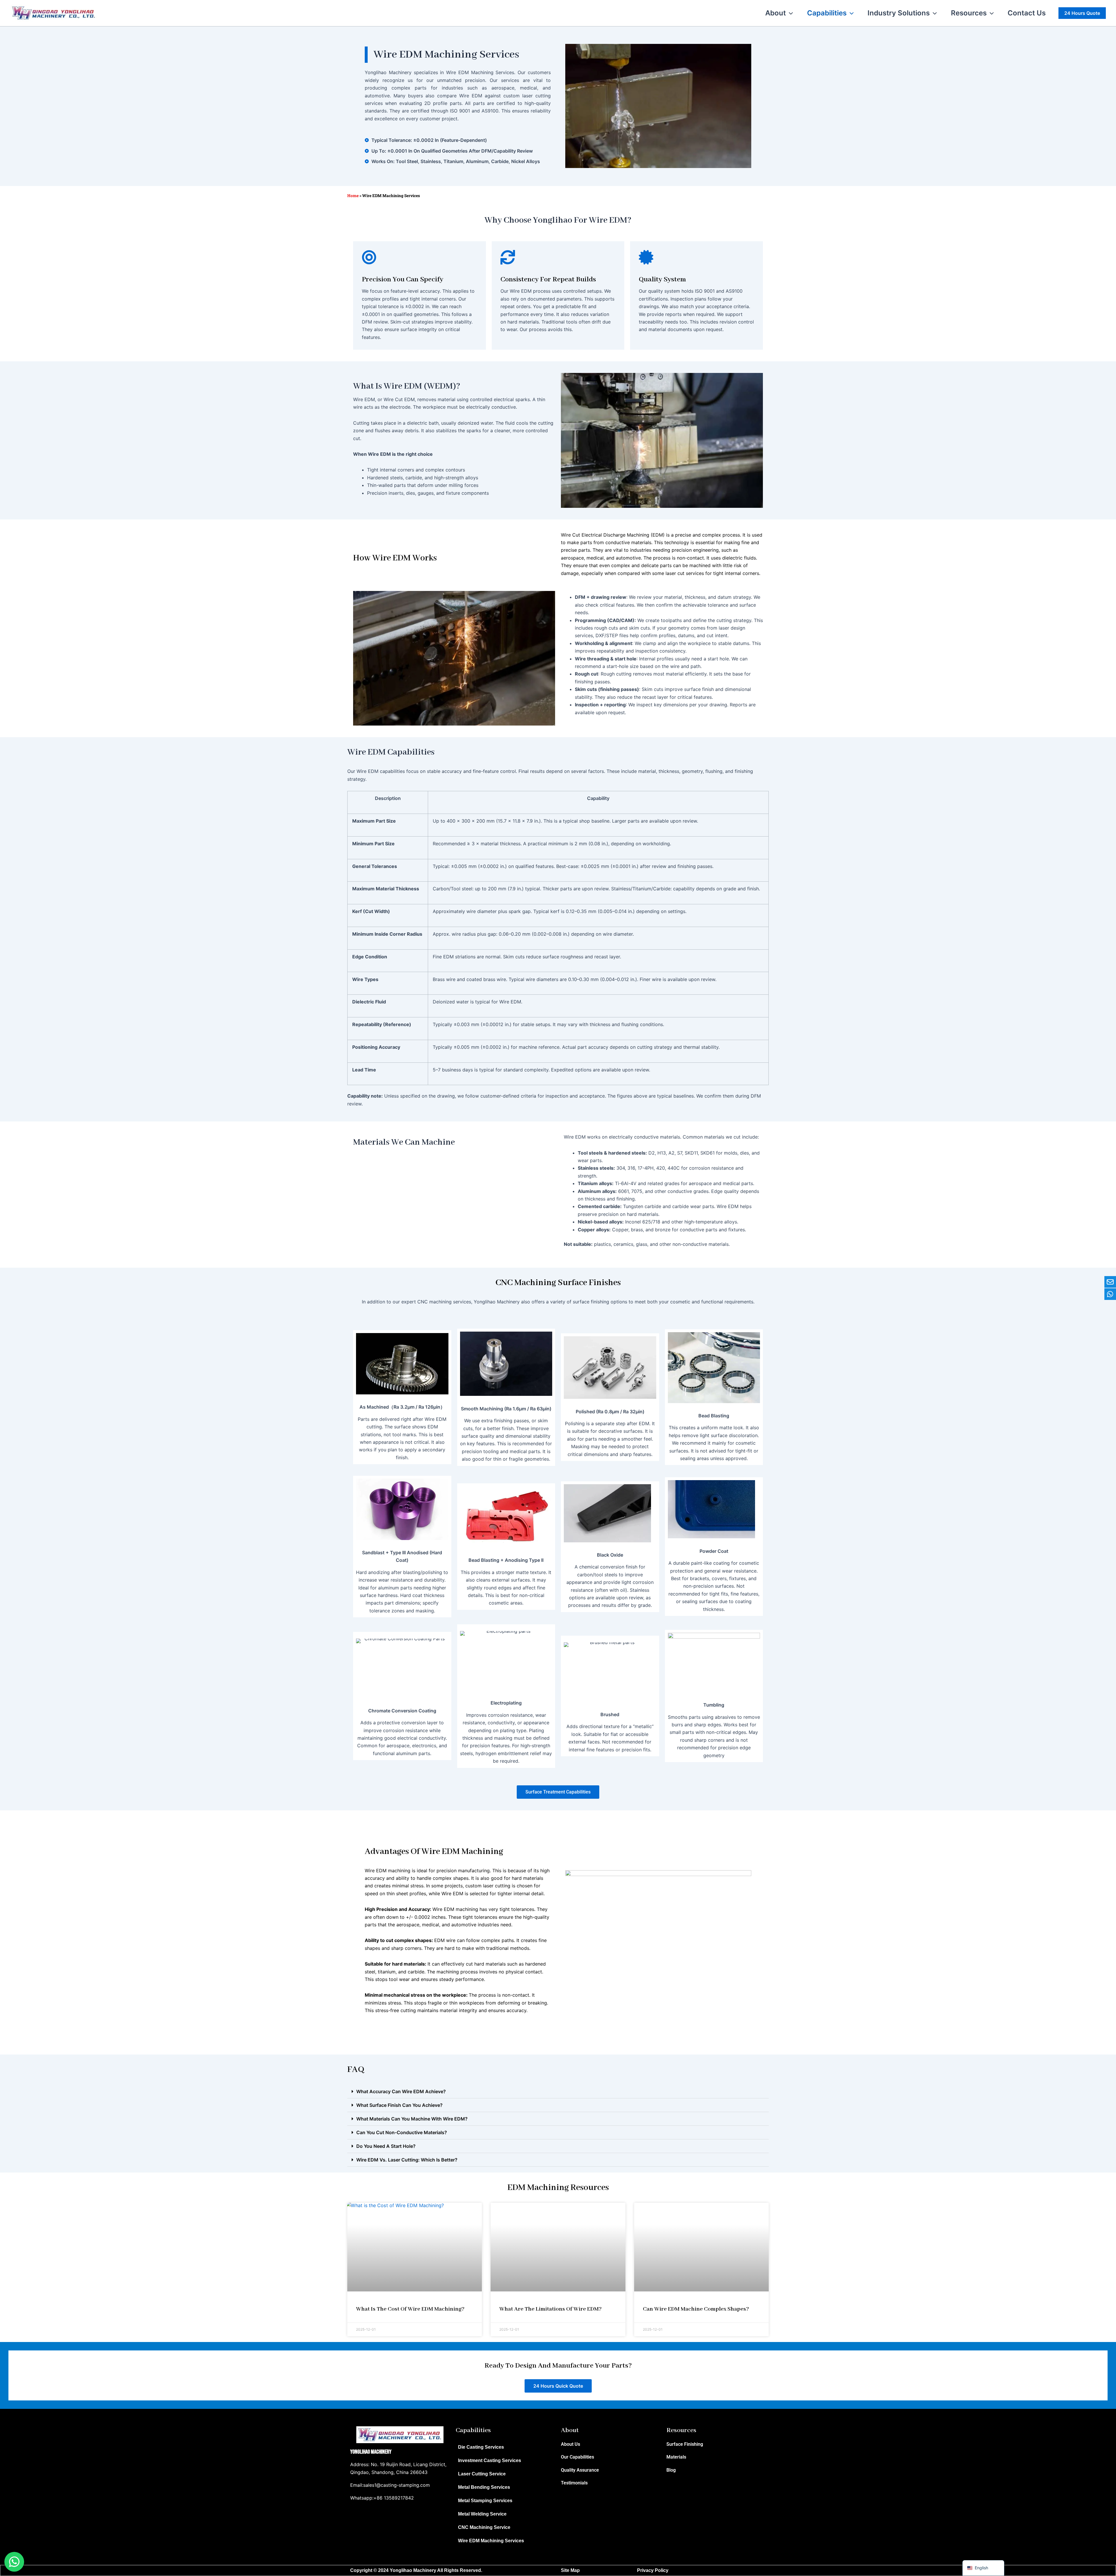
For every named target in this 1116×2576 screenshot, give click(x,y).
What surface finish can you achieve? (399, 2105)
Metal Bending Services (484, 2487)
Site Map (570, 2570)
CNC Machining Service (484, 2527)
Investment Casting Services (490, 2460)
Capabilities (827, 13)
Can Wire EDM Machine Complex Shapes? (696, 2309)
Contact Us (1027, 13)
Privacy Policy (653, 2570)
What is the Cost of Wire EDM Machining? (410, 2309)
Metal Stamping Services (485, 2501)
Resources (969, 13)
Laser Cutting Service (482, 2474)
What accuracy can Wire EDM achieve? (401, 2091)
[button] (789, 13)
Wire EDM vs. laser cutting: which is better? (407, 2160)
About (776, 13)
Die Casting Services (481, 2447)
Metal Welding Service (482, 2514)
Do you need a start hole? (386, 2146)
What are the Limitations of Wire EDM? (550, 2309)
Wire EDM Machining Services (491, 2541)
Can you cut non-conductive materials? (402, 2132)
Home (353, 196)
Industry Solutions (899, 13)
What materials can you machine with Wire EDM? (412, 2119)
